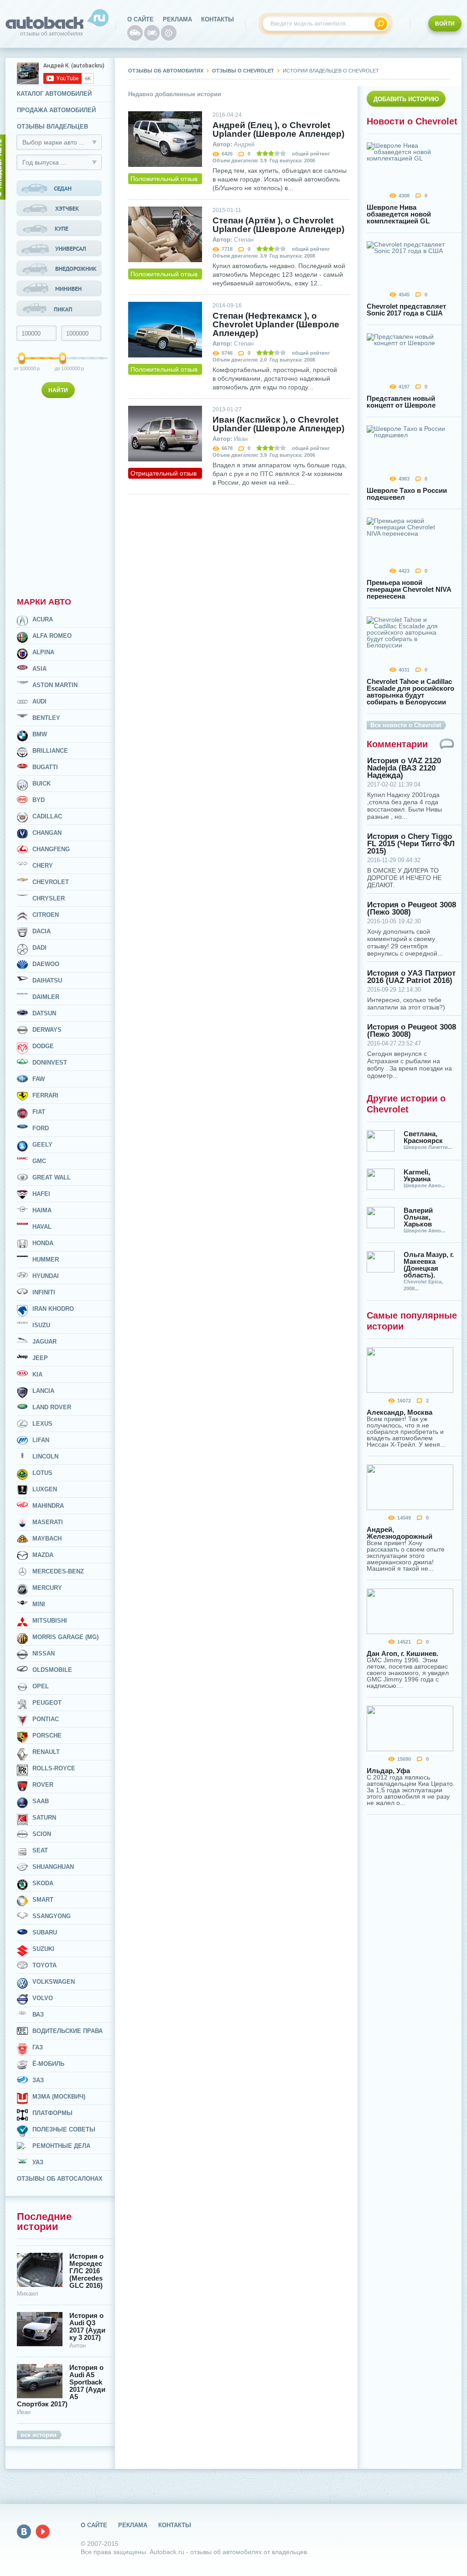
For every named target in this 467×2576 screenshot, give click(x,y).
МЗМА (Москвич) (59, 2097)
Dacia (42, 931)
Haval (42, 1227)
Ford (41, 1128)
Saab (41, 1801)
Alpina (43, 652)
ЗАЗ (38, 2080)
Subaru (45, 1932)
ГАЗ (38, 2047)
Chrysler (49, 898)
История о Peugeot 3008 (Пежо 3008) (412, 909)
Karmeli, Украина (417, 1175)
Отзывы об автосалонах (60, 2179)
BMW (40, 734)
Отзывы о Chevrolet (243, 71)
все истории (39, 2435)
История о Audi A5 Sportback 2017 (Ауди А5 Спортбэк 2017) (61, 2386)
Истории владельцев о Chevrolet (331, 71)
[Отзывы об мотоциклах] (152, 33)
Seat (40, 1850)
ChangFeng (51, 849)
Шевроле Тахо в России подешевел (407, 494)
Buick (42, 784)
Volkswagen (54, 1982)
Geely (42, 1145)
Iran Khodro (53, 1309)
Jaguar (44, 1342)
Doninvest (50, 1063)
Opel (41, 1686)
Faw (39, 1079)
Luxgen (45, 1489)
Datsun (44, 1013)
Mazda (43, 1555)
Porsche (47, 1735)
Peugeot (47, 1703)
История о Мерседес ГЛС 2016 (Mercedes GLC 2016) (86, 2271)
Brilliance (50, 751)
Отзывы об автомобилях (166, 71)
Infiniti (44, 1292)
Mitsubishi (50, 1621)
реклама (177, 19)
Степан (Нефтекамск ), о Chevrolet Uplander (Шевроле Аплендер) (276, 324)
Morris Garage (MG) (65, 1637)
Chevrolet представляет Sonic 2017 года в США (406, 310)
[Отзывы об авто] (135, 33)
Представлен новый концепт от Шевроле (401, 402)
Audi (39, 701)
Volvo (43, 1998)
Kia (37, 1374)
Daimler (46, 997)
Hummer (46, 1260)
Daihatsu (47, 980)
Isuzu (41, 1325)
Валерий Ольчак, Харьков (418, 1217)
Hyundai (46, 1276)
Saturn (44, 1818)
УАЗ (38, 2162)
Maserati (48, 1522)
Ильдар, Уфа (388, 1771)
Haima (42, 1210)
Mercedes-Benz (58, 1571)
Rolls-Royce (54, 1768)
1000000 (64, 368)
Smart (43, 1900)
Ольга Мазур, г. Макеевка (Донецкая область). (429, 1265)
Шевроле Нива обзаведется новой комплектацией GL (399, 214)
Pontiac (46, 1719)
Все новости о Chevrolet (406, 725)
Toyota (44, 1965)
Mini (39, 1604)
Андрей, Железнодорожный (400, 1533)
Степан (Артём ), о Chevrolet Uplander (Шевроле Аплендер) (278, 225)
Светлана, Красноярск (423, 1137)
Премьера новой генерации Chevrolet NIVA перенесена (409, 589)
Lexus (42, 1424)
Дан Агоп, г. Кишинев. (402, 1653)
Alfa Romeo (52, 636)
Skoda (43, 1883)
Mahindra (48, 1506)
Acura (43, 619)
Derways (47, 1030)
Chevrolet (51, 882)
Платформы (52, 2113)
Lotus (42, 1473)
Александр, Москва (400, 1412)
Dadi (39, 948)
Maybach (47, 1539)
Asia (39, 669)
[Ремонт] (169, 33)
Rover (43, 1785)
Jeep (40, 1358)
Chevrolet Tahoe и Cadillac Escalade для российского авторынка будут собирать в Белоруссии (410, 692)
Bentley (46, 718)
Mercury (47, 1588)
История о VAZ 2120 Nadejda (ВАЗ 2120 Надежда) (404, 768)
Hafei (41, 1194)
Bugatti (45, 767)
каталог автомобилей (54, 94)
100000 (22, 368)
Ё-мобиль (48, 2064)
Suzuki (43, 1949)
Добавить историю (406, 99)
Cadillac (47, 816)
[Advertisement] (60, 496)
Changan (47, 833)
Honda (43, 1243)
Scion (42, 1834)
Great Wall (52, 1177)
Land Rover (52, 1407)
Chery (43, 866)
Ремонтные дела (61, 2146)
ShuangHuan (53, 1867)
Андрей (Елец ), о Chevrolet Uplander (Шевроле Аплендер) (278, 129)
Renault (46, 1752)
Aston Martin (55, 685)
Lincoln (45, 1456)
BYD (39, 800)
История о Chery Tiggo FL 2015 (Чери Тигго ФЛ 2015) (411, 844)
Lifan (41, 1440)
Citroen (46, 915)
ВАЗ (38, 2015)
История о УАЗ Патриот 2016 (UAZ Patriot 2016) (411, 977)
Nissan (44, 1653)
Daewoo (46, 964)
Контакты (218, 19)
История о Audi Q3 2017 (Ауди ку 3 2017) (87, 2327)
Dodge (43, 1046)
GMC (39, 1161)
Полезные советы (64, 2129)
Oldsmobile (52, 1670)
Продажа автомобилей (56, 110)
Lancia (43, 1391)
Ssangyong (52, 1916)
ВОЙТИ (445, 24)
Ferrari (45, 1095)
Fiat (39, 1112)
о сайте (140, 19)
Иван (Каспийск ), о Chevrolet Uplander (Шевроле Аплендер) (278, 424)
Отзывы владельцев (52, 127)
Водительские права (67, 2031)
